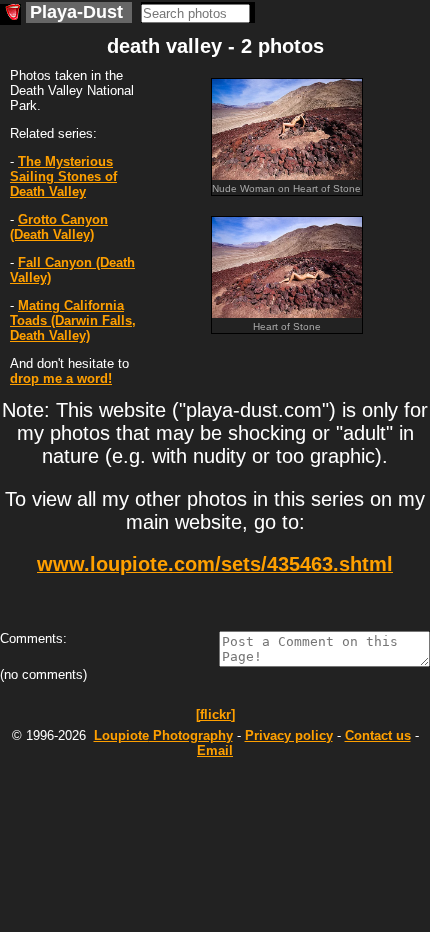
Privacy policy (289, 735)
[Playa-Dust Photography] (10, 14)
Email (215, 750)
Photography (163, 735)
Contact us (378, 735)
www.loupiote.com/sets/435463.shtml (215, 564)
